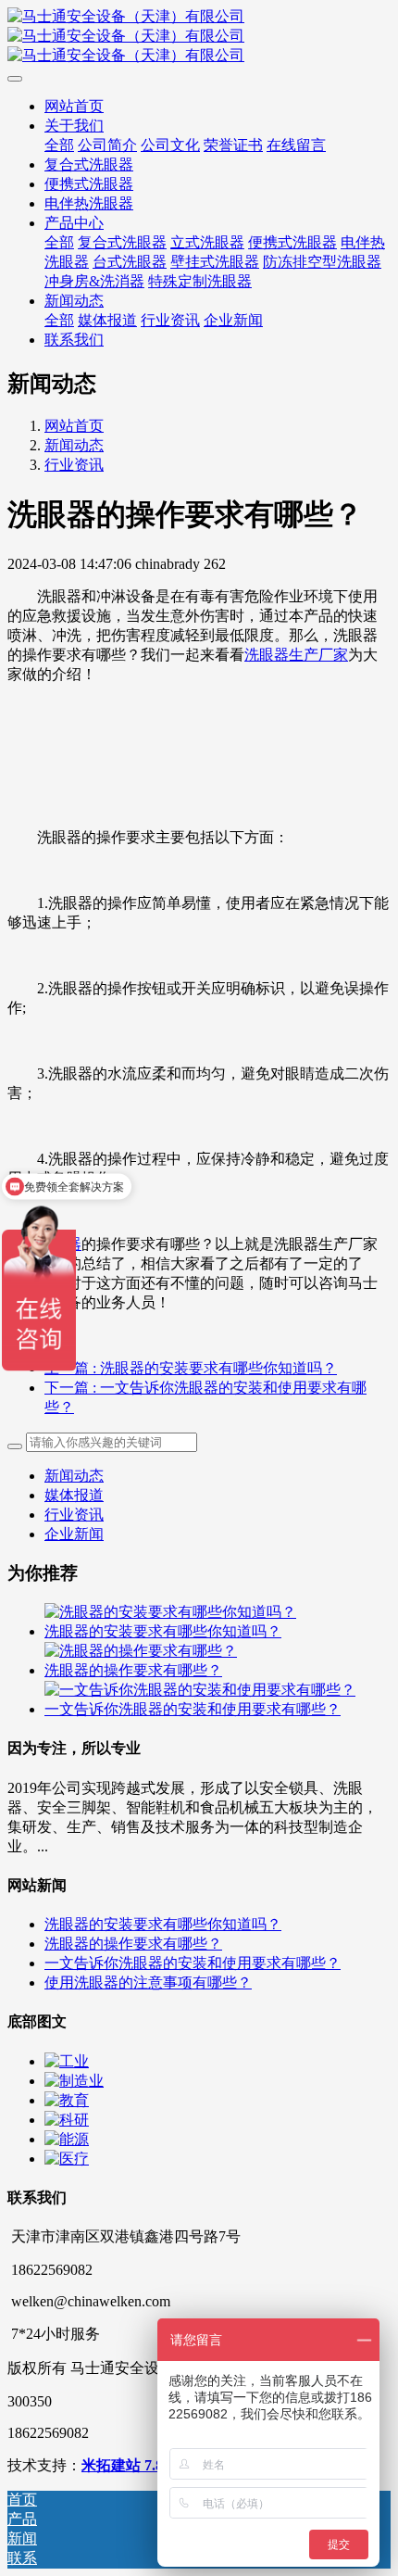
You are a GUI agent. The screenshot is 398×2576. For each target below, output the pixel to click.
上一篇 (191, 1368)
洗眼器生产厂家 (296, 655)
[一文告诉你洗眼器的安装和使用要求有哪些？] (200, 1690)
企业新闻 (74, 1534)
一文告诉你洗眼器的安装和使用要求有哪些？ (193, 1709)
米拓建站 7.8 (122, 2465)
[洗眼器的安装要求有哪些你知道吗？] (170, 1612)
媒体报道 (74, 1495)
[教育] (67, 2100)
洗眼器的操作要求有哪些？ (133, 1670)
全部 (59, 145)
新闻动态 (74, 445)
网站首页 (74, 426)
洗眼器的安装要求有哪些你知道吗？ (163, 1631)
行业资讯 (74, 465)
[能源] (67, 2139)
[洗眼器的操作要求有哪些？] (141, 1651)
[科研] (67, 2120)
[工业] (67, 2061)
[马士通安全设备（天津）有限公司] (199, 37)
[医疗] (67, 2159)
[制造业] (74, 2081)
